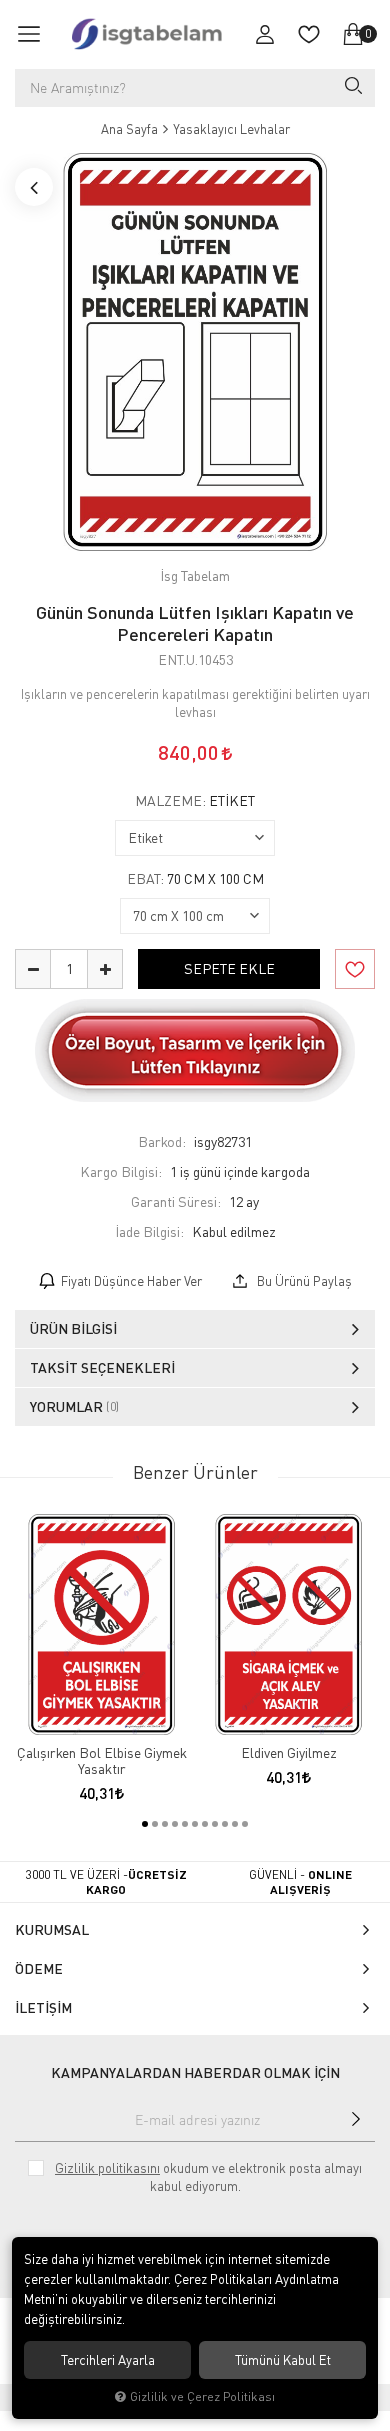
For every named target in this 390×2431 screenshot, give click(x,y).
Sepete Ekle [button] (229, 968)
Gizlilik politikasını (107, 2168)
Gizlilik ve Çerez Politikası (202, 2396)
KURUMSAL (52, 1929)
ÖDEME (39, 1968)
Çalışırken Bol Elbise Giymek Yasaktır (102, 1761)
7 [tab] (205, 1824)
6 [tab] (195, 1824)
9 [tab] (225, 1824)
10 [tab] (235, 1824)
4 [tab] (175, 1824)
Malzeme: (195, 801)
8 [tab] (215, 1824)
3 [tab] (165, 1824)
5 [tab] (185, 1824)
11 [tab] (245, 1824)
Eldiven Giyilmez (289, 1753)
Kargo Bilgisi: (121, 1171)
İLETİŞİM (43, 2007)
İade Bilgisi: (149, 1231)
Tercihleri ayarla (108, 2360)
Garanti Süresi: (176, 1201)
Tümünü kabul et (283, 2360)
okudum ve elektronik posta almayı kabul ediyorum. (208, 2177)
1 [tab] (145, 1824)
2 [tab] (155, 1824)
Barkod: (162, 1141)
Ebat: (195, 879)
